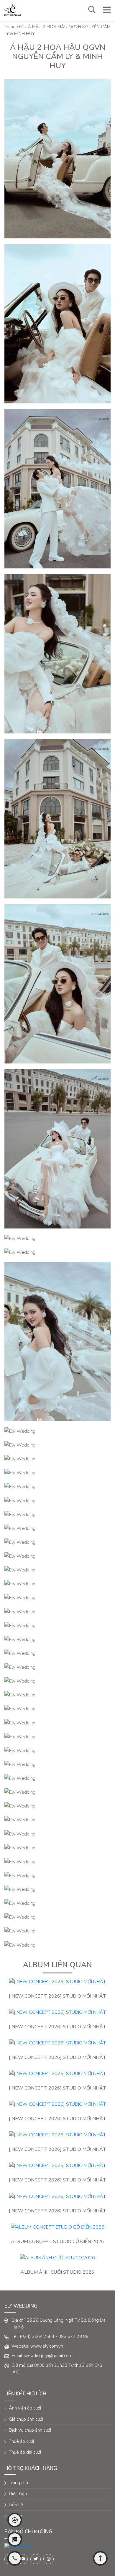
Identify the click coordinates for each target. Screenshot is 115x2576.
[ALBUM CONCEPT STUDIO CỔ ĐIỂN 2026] (57, 2227)
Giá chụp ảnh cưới (26, 2419)
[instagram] (49, 2559)
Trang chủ (14, 27)
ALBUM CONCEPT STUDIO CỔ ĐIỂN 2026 (57, 2242)
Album (15, 2516)
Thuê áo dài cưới (25, 2452)
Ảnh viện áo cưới (25, 2408)
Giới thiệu (18, 2494)
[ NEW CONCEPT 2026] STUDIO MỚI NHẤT (58, 1996)
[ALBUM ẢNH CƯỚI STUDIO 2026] (57, 2258)
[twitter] (36, 2559)
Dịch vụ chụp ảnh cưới (30, 2430)
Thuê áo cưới (21, 2441)
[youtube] (23, 2559)
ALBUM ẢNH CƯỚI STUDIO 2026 (57, 2272)
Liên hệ (16, 2505)
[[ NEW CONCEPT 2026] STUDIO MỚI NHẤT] (57, 1982)
